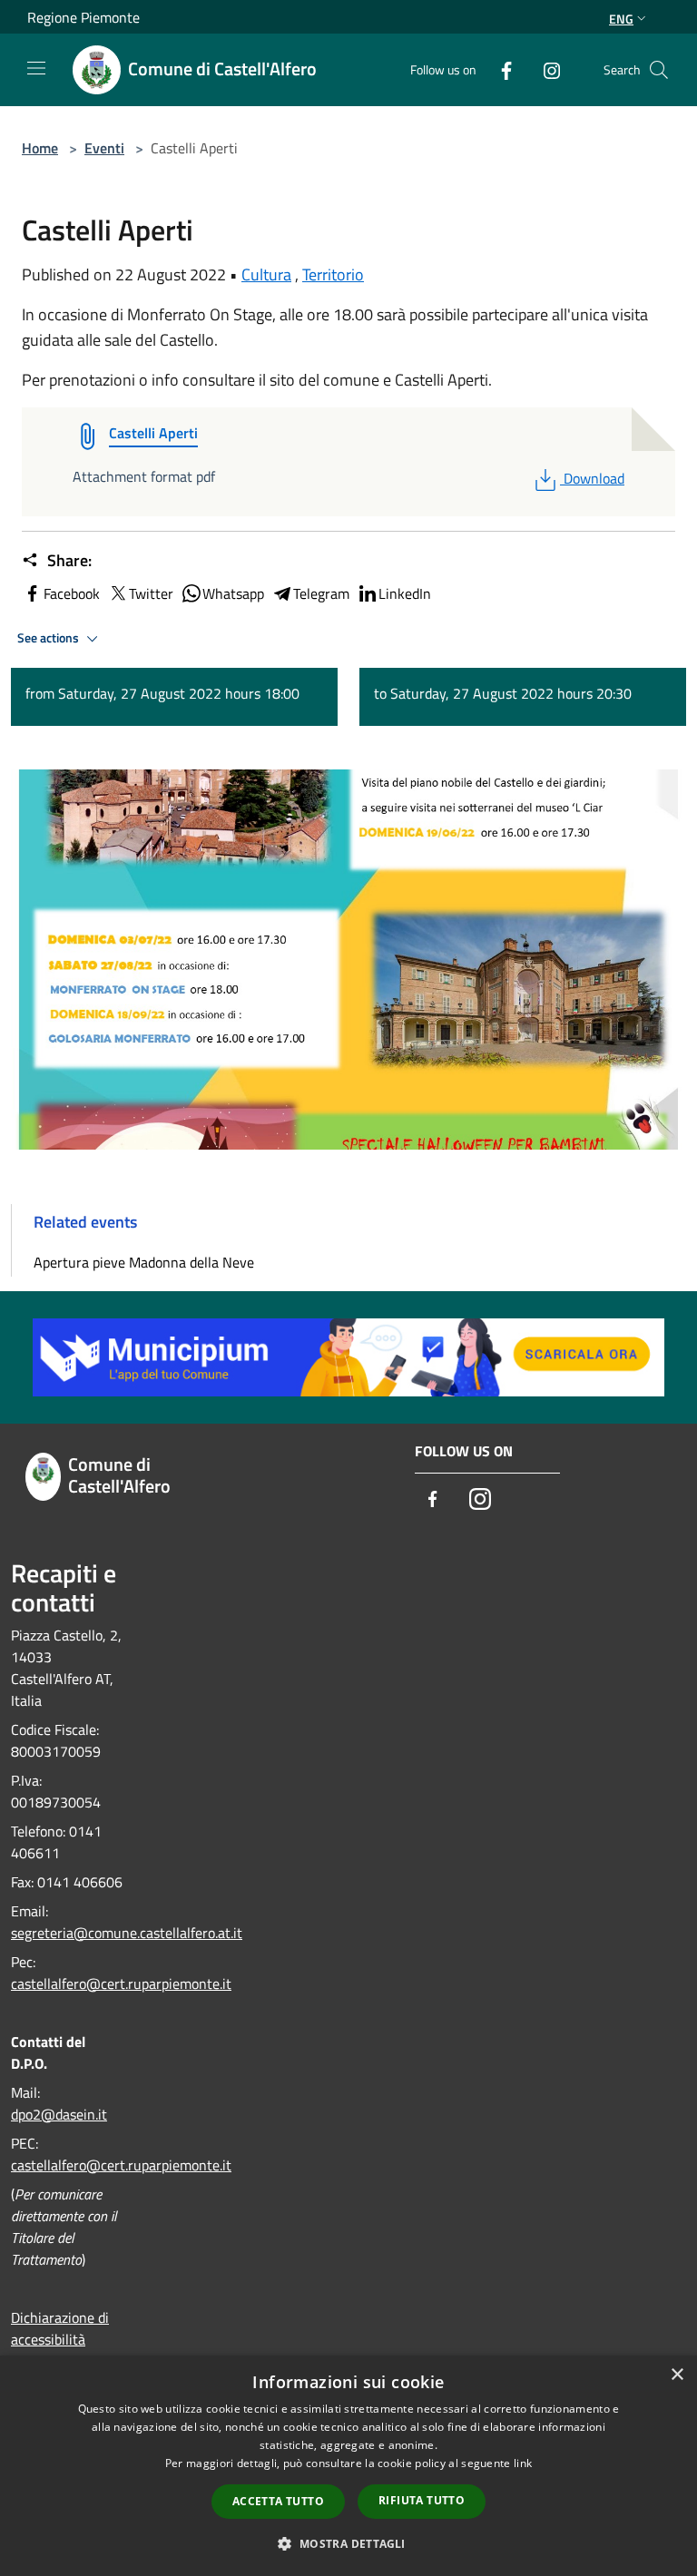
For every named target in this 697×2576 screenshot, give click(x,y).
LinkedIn (405, 593)
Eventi (104, 148)
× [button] (677, 2375)
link (523, 2463)
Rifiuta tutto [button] (422, 2500)
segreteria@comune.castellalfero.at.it (127, 1933)
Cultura (266, 274)
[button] (348, 2543)
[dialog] (348, 2466)
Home (40, 148)
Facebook (72, 593)
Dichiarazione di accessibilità (60, 2328)
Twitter (151, 593)
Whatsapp (233, 593)
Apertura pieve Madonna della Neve (144, 1262)
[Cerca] (659, 70)
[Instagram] (545, 69)
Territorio (333, 274)
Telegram (321, 593)
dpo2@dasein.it (59, 2114)
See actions (49, 638)
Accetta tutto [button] (278, 2501)
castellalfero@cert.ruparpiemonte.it (121, 1983)
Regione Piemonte (83, 17)
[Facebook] (499, 69)
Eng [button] (621, 19)
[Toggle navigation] (36, 68)
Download (594, 478)
